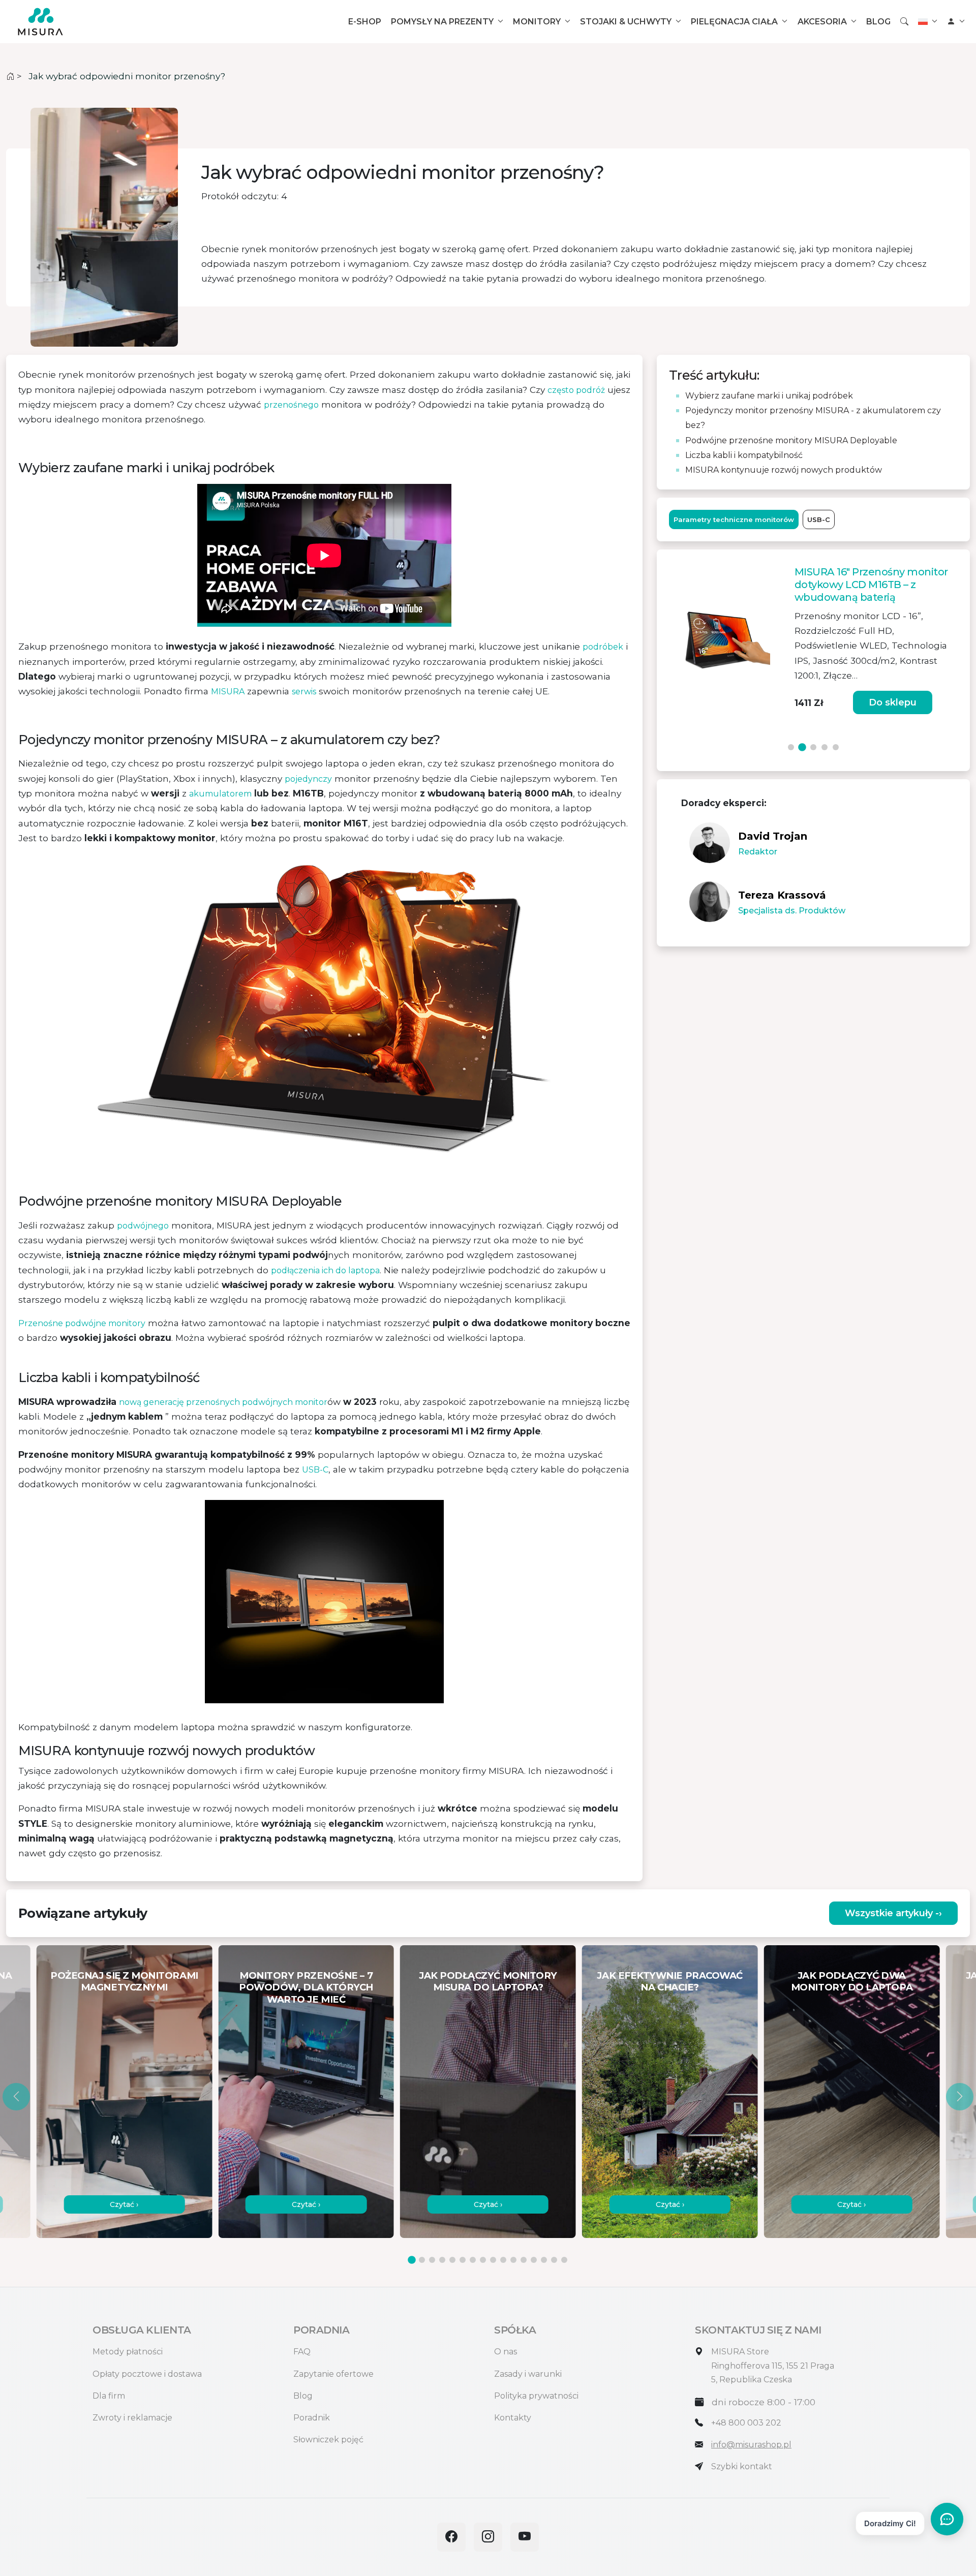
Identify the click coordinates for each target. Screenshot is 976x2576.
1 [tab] (791, 747)
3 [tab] (813, 748)
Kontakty (513, 2418)
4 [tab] (825, 747)
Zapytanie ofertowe (333, 2374)
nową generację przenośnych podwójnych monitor (223, 1402)
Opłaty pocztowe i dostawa (147, 2374)
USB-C (315, 1470)
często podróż (576, 390)
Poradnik (312, 2418)
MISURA (228, 692)
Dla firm (109, 2396)
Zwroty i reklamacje (132, 2418)
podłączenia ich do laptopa (325, 1270)
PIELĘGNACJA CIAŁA (734, 22)
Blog (303, 2396)
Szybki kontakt (742, 2466)
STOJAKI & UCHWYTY (626, 22)
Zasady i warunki (528, 2374)
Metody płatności (128, 2352)
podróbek (603, 647)
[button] (16, 2097)
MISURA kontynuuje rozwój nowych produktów (784, 470)
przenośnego (291, 405)
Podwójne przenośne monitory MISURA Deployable (791, 440)
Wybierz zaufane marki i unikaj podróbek (769, 396)
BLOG (878, 22)
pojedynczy (308, 779)
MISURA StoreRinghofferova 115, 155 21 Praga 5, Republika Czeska (773, 2365)
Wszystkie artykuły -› (893, 1913)
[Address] (699, 2352)
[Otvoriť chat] (947, 2519)
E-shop (365, 22)
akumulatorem (220, 794)
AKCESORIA (822, 22)
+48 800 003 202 (746, 2423)
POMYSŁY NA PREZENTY (442, 22)
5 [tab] (836, 747)
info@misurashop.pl (751, 2445)
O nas (506, 2352)
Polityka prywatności (536, 2396)
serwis (304, 692)
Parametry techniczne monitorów (734, 519)
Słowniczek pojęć (328, 2440)
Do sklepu (684, 702)
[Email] (699, 2445)
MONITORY (537, 22)
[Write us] (699, 2466)
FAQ (302, 2352)
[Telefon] (699, 2423)
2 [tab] (802, 747)
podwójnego (143, 1226)
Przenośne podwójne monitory (82, 1323)
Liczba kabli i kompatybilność (744, 455)
